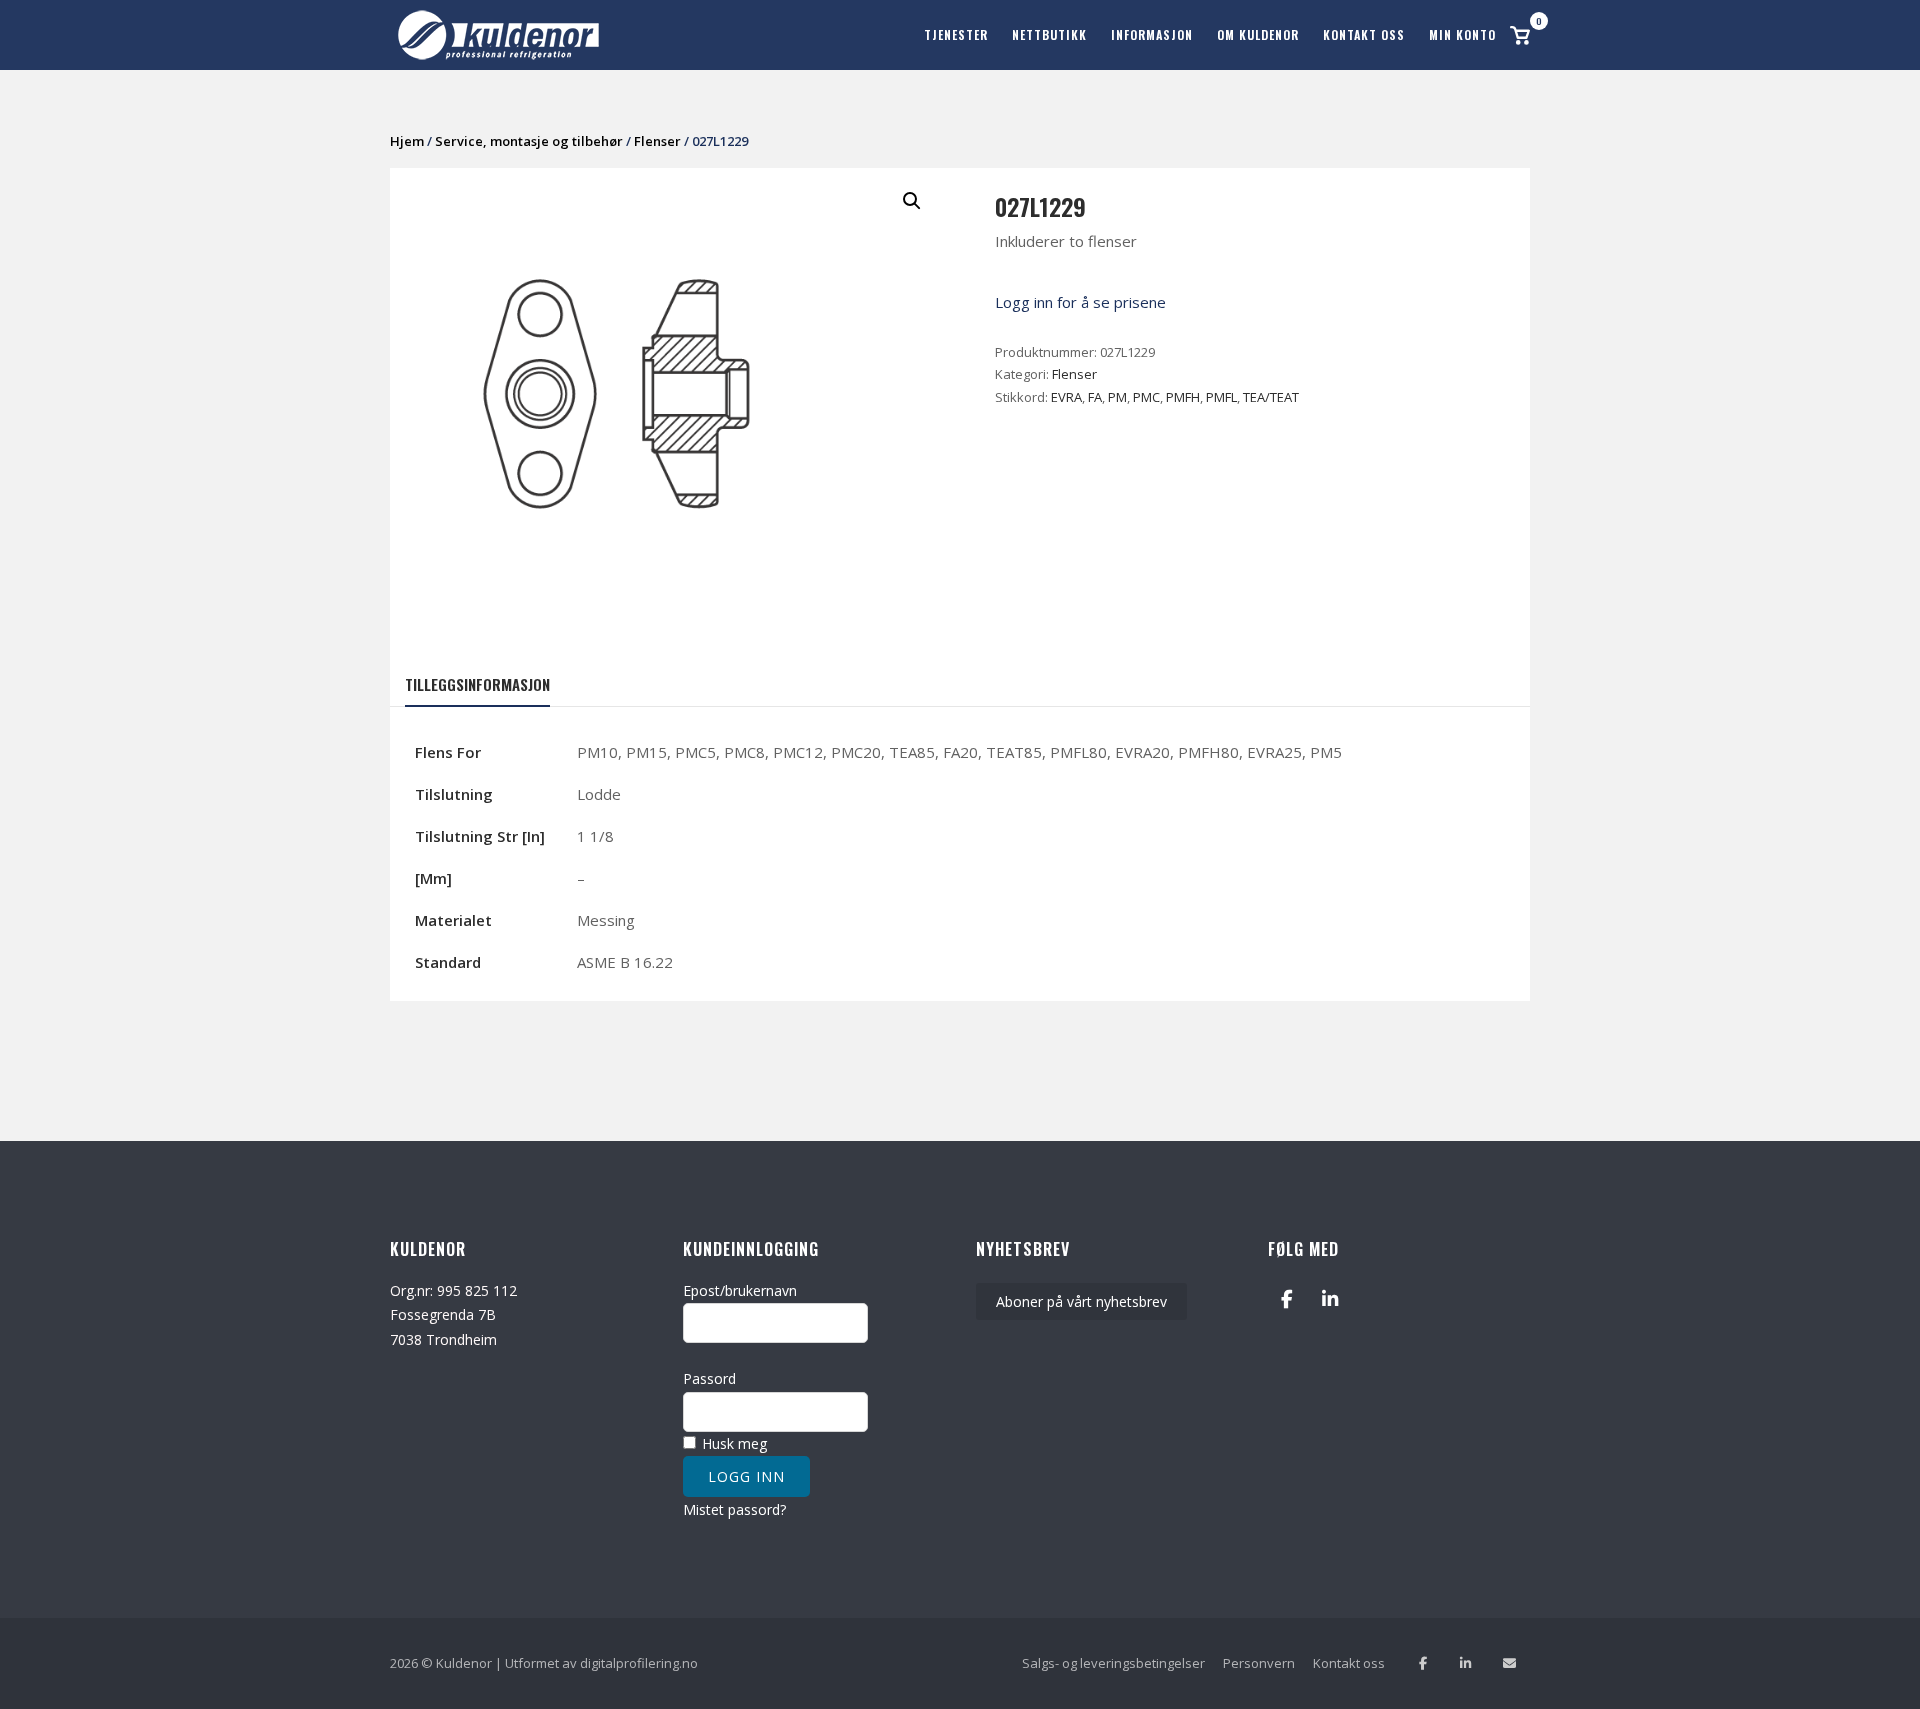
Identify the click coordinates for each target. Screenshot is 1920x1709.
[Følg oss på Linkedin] (1465, 1663)
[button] (912, 201)
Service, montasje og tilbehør (529, 141)
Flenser (657, 141)
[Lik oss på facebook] (1422, 1663)
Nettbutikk (1049, 34)
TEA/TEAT (1271, 397)
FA (1095, 397)
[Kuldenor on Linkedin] (1330, 1299)
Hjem (407, 141)
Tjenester (956, 34)
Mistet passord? (734, 1509)
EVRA (1066, 397)
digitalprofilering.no (639, 1663)
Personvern (1259, 1663)
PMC (1146, 397)
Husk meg (732, 1443)
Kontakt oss (1364, 34)
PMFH (1183, 397)
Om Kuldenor (1258, 34)
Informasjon (1152, 34)
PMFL (1221, 397)
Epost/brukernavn (740, 1290)
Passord (709, 1378)
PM (1117, 397)
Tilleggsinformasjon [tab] (477, 684)
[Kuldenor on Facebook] (1286, 1299)
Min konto (1462, 34)
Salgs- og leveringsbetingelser (1113, 1663)
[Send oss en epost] (1509, 1663)
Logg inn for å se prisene (1080, 302)
